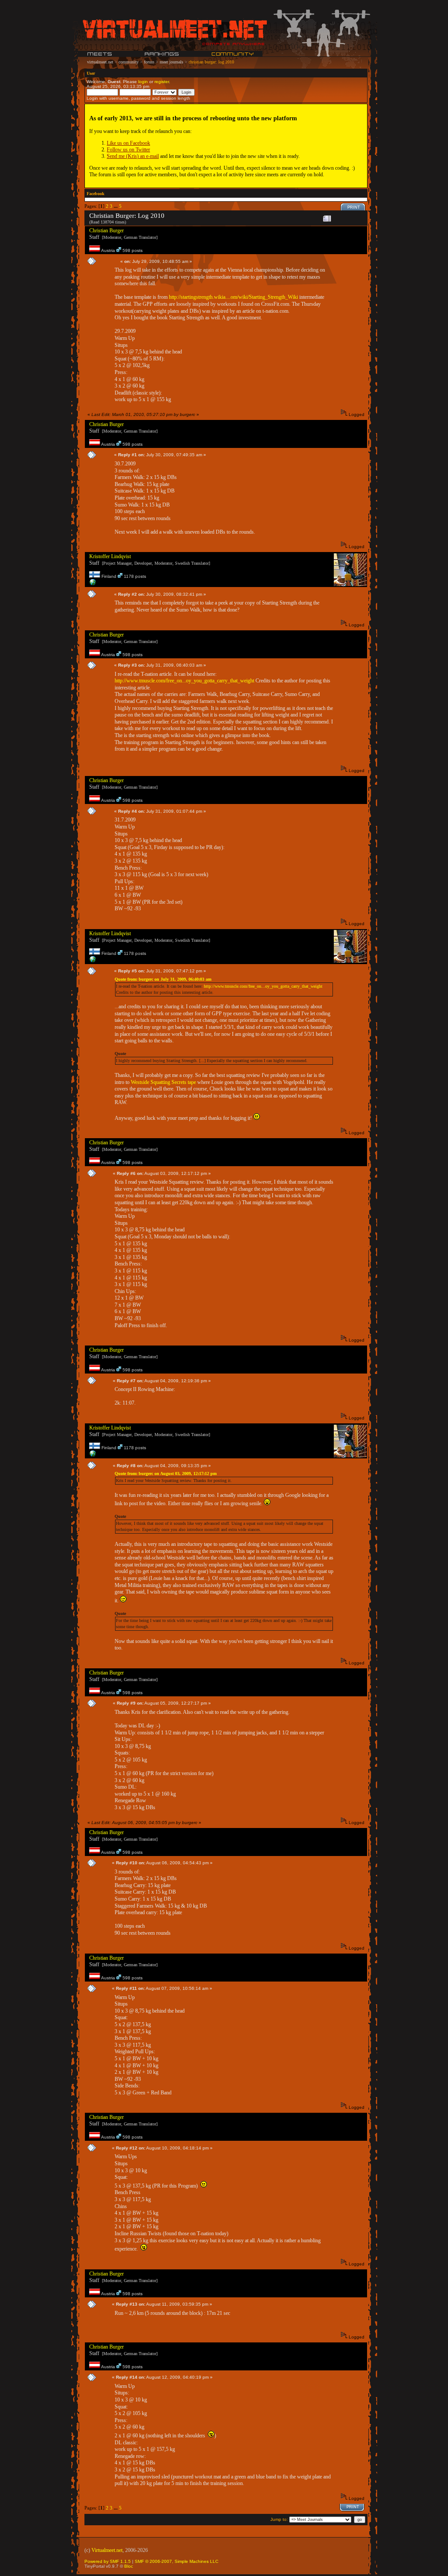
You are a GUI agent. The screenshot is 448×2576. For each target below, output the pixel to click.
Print (354, 207)
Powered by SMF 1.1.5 (108, 2561)
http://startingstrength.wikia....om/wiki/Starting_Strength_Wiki (233, 297)
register (162, 82)
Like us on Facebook (128, 143)
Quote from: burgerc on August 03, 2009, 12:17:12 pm (166, 1473)
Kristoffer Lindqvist (110, 556)
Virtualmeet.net (107, 2550)
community (129, 62)
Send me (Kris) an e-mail (133, 156)
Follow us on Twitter (128, 150)
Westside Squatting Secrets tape (163, 1082)
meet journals (171, 62)
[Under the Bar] (93, 584)
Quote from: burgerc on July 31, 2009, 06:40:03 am (163, 979)
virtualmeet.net (100, 62)
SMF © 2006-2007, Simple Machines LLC (177, 2561)
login (143, 82)
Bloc (129, 2566)
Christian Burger (107, 231)
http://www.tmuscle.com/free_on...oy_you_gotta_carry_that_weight (184, 681)
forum (149, 62)
